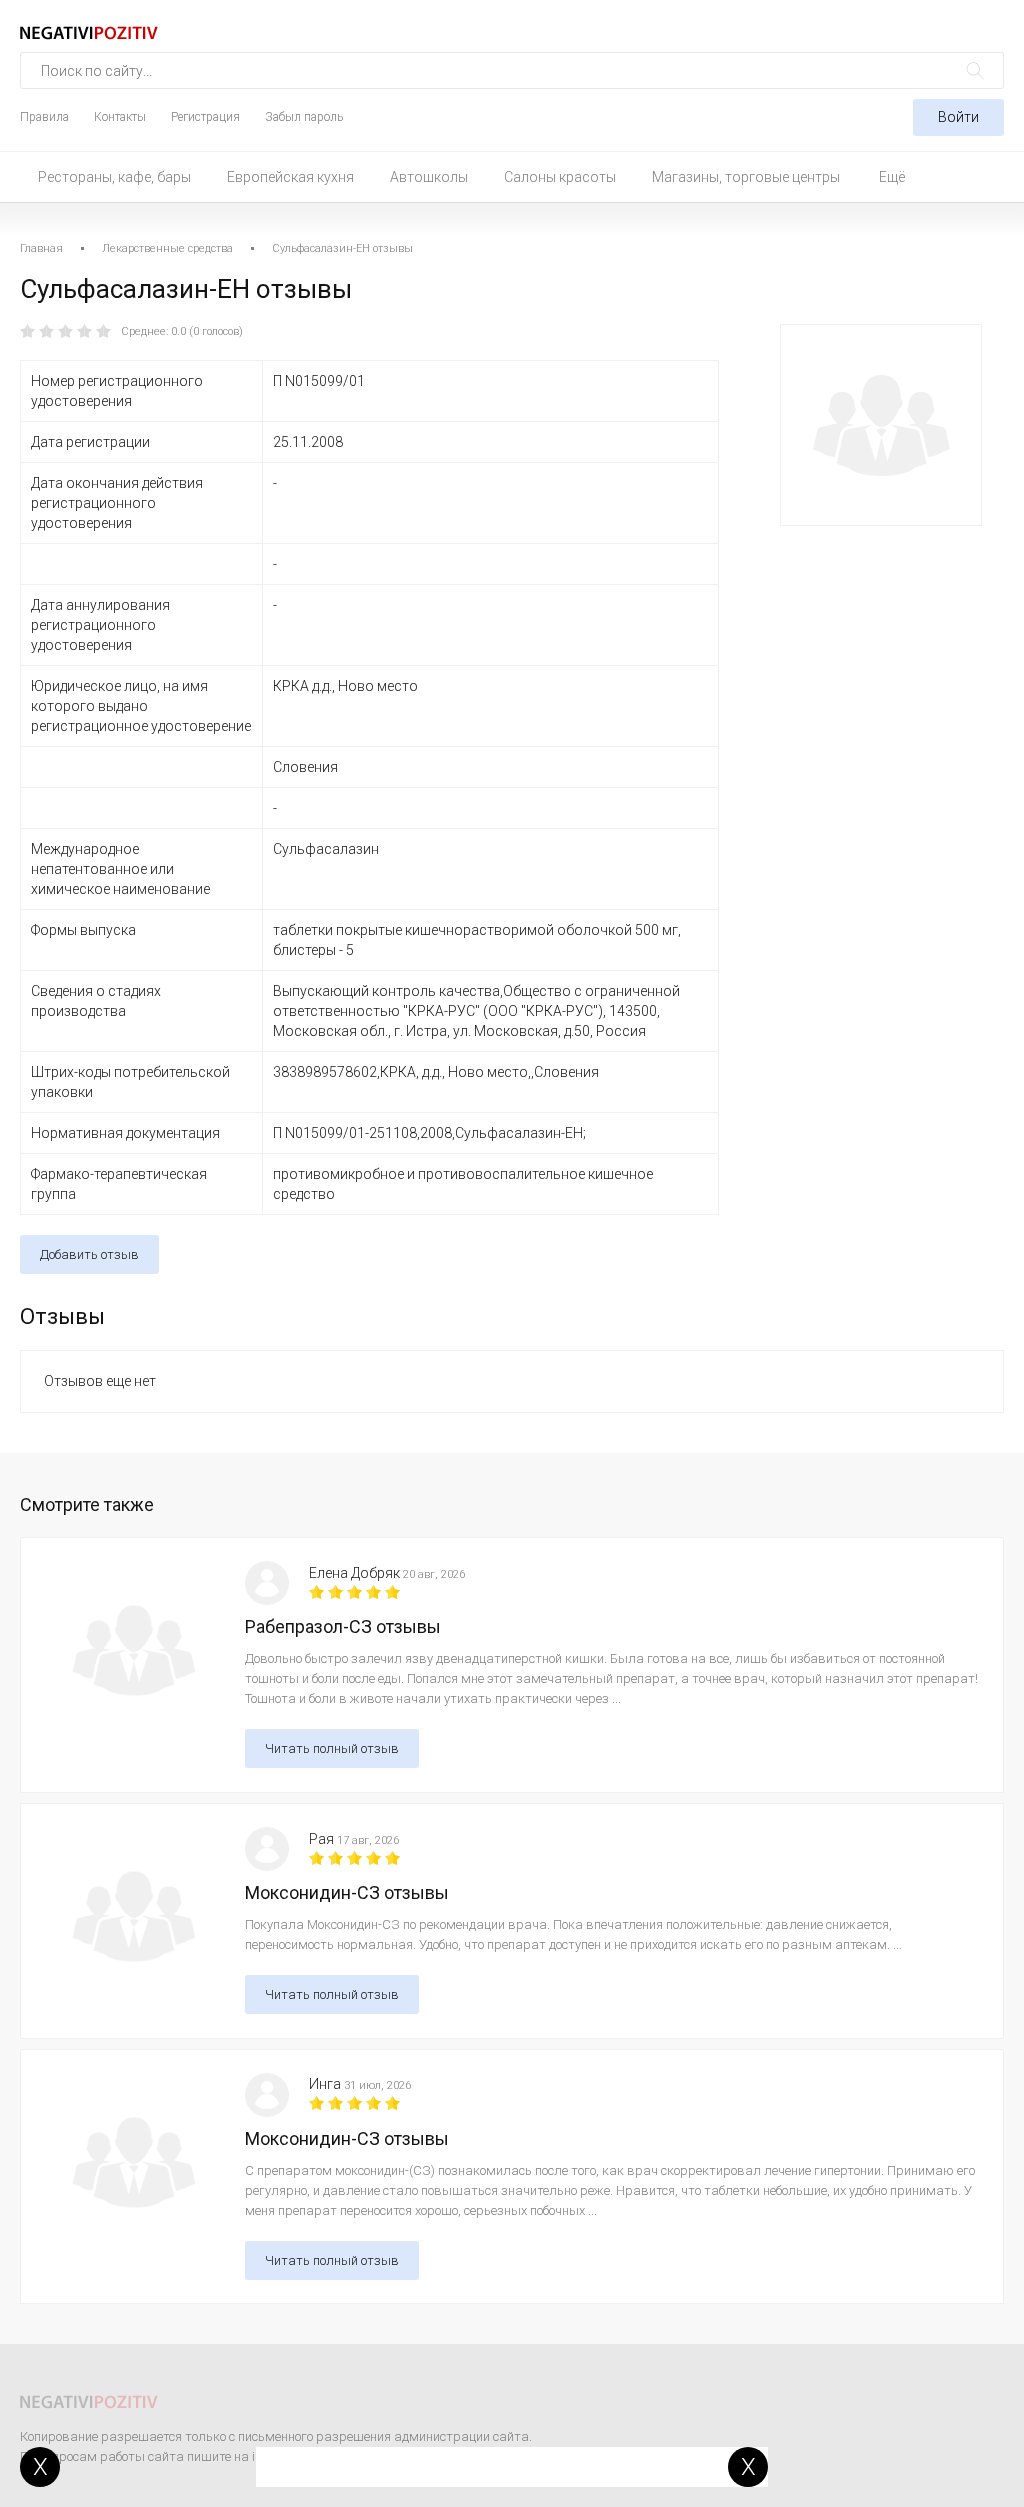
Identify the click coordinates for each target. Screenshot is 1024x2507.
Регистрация (205, 117)
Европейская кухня (290, 177)
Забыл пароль (304, 117)
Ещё (892, 177)
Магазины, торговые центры (746, 177)
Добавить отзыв (89, 1254)
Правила (44, 117)
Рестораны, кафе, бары (114, 177)
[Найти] (975, 70)
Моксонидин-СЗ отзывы (347, 1892)
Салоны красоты (560, 177)
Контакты (120, 117)
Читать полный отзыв (332, 1748)
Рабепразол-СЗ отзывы (343, 1626)
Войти (958, 117)
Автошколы (429, 177)
